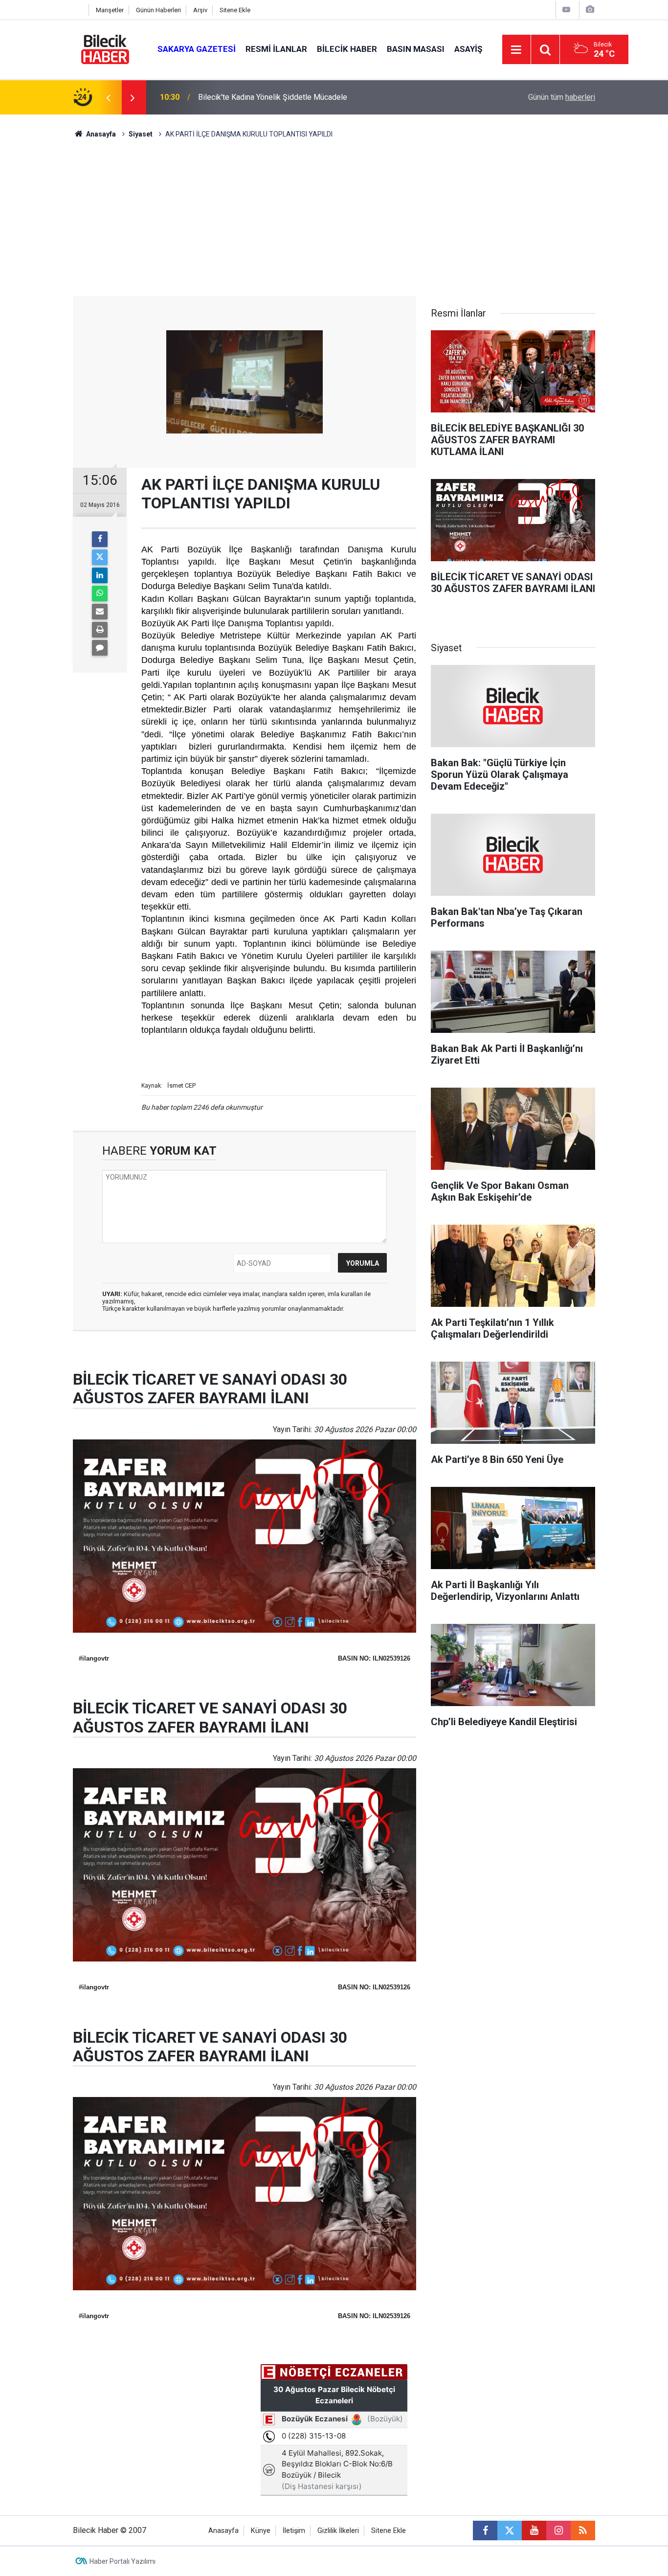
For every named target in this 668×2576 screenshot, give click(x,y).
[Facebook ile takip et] (485, 2530)
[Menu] (516, 50)
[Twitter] (100, 557)
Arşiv (200, 10)
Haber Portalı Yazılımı (122, 2561)
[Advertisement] (334, 223)
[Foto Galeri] (590, 10)
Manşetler (110, 10)
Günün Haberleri (158, 10)
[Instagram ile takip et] (558, 2530)
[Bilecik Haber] (105, 49)
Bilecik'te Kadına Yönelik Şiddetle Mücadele (273, 97)
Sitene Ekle (235, 10)
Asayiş (468, 49)
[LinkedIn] (100, 575)
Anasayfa (100, 134)
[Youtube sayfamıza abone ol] (534, 2530)
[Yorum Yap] (100, 648)
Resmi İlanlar (276, 49)
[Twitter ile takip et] (510, 2530)
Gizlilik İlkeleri (338, 2531)
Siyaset (141, 134)
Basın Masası (416, 49)
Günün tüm (562, 97)
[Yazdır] (100, 630)
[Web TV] (566, 10)
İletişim (294, 2531)
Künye (261, 2531)
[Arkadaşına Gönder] (100, 612)
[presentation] (108, 97)
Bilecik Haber (347, 49)
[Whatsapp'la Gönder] (100, 593)
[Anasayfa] (78, 10)
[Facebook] (100, 539)
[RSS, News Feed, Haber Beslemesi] (583, 2530)
